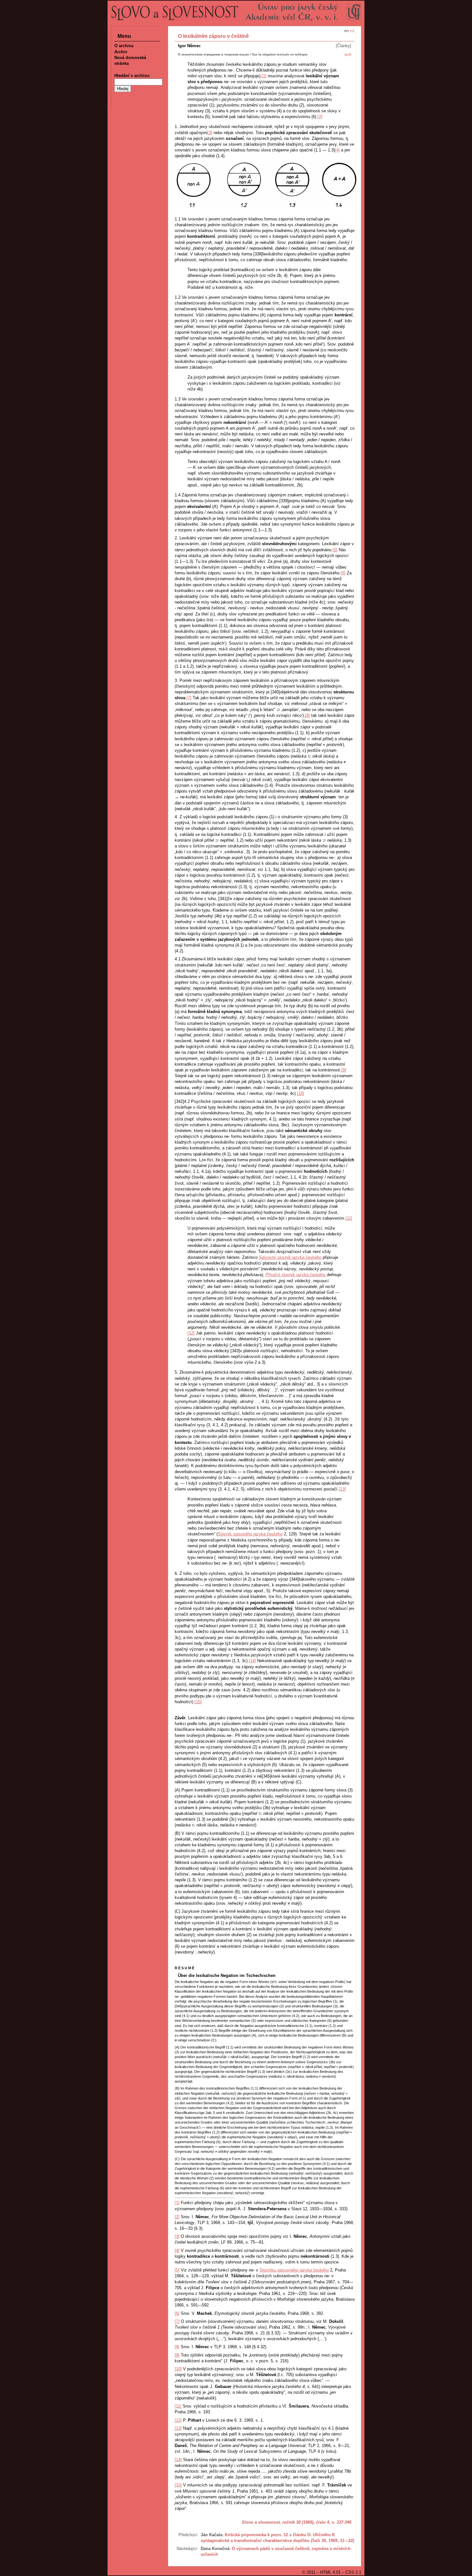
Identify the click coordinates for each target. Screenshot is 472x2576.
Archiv (121, 52)
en (346, 31)
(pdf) (348, 54)
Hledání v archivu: (132, 76)
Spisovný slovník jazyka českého (290, 1257)
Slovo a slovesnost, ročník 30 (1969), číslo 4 (285, 2522)
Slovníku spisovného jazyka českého (294, 2270)
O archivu (124, 46)
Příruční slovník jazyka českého (296, 1275)
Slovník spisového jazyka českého (250, 1534)
